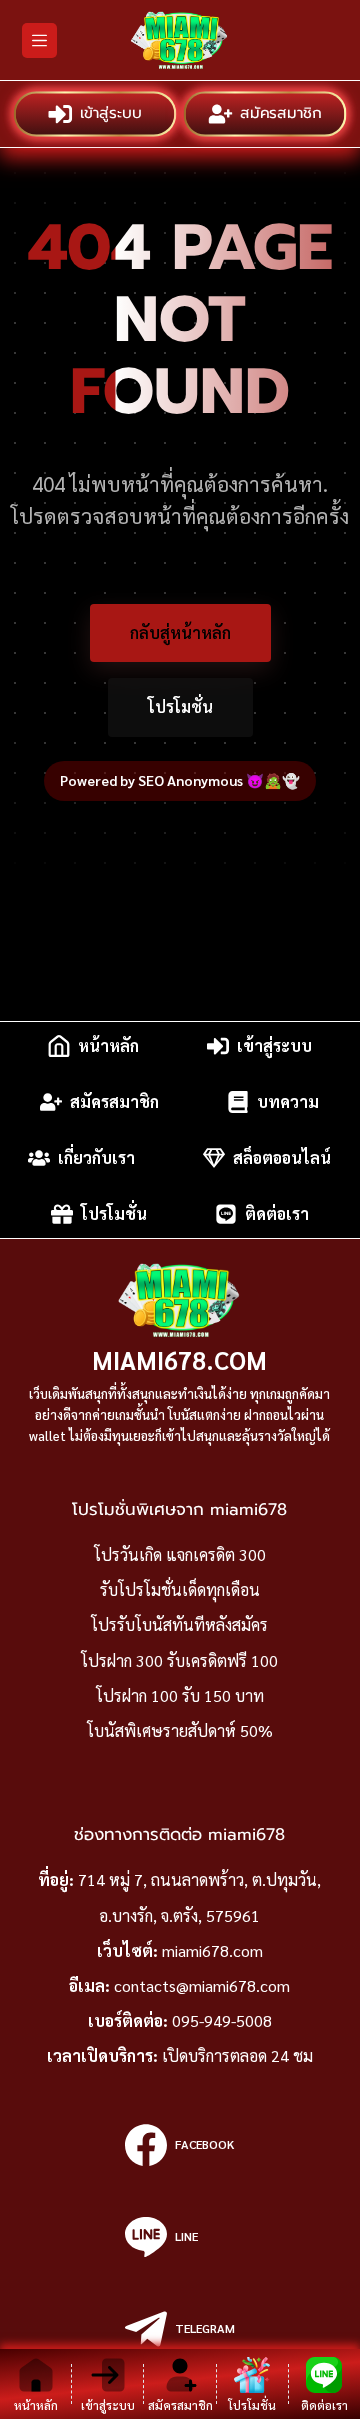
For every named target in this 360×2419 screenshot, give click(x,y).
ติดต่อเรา (277, 1213)
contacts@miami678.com (202, 1985)
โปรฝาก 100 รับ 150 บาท (180, 1695)
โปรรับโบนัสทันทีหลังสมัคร (179, 1624)
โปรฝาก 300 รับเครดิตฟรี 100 (179, 1660)
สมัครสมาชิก (279, 113)
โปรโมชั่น (180, 706)
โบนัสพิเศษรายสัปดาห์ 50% (180, 1730)
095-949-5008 (222, 2020)
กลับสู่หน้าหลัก (180, 632)
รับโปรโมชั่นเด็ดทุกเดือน (180, 1589)
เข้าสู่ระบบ (109, 113)
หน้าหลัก (108, 1045)
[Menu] (39, 40)
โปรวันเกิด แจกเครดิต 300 (180, 1554)
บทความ (288, 1101)
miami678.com (179, 1359)
